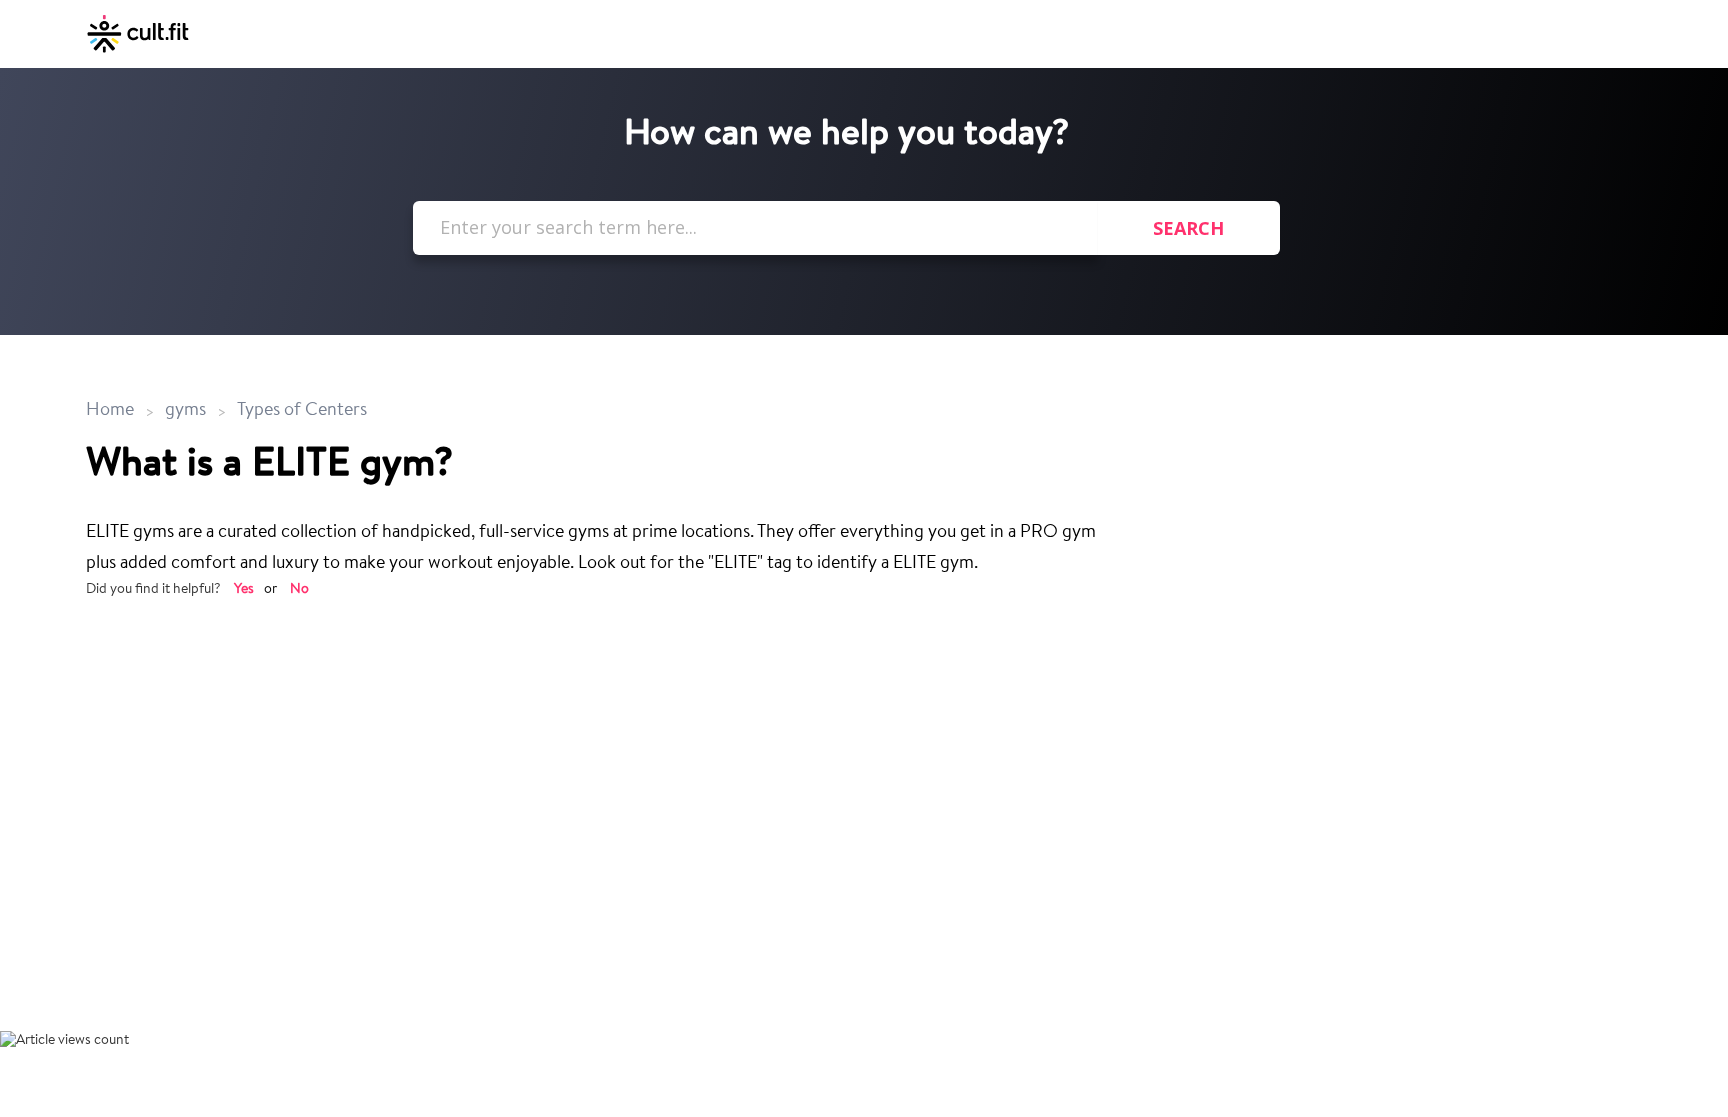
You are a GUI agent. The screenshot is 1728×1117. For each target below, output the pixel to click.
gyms (185, 411)
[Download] (827, 296)
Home (112, 411)
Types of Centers (302, 411)
